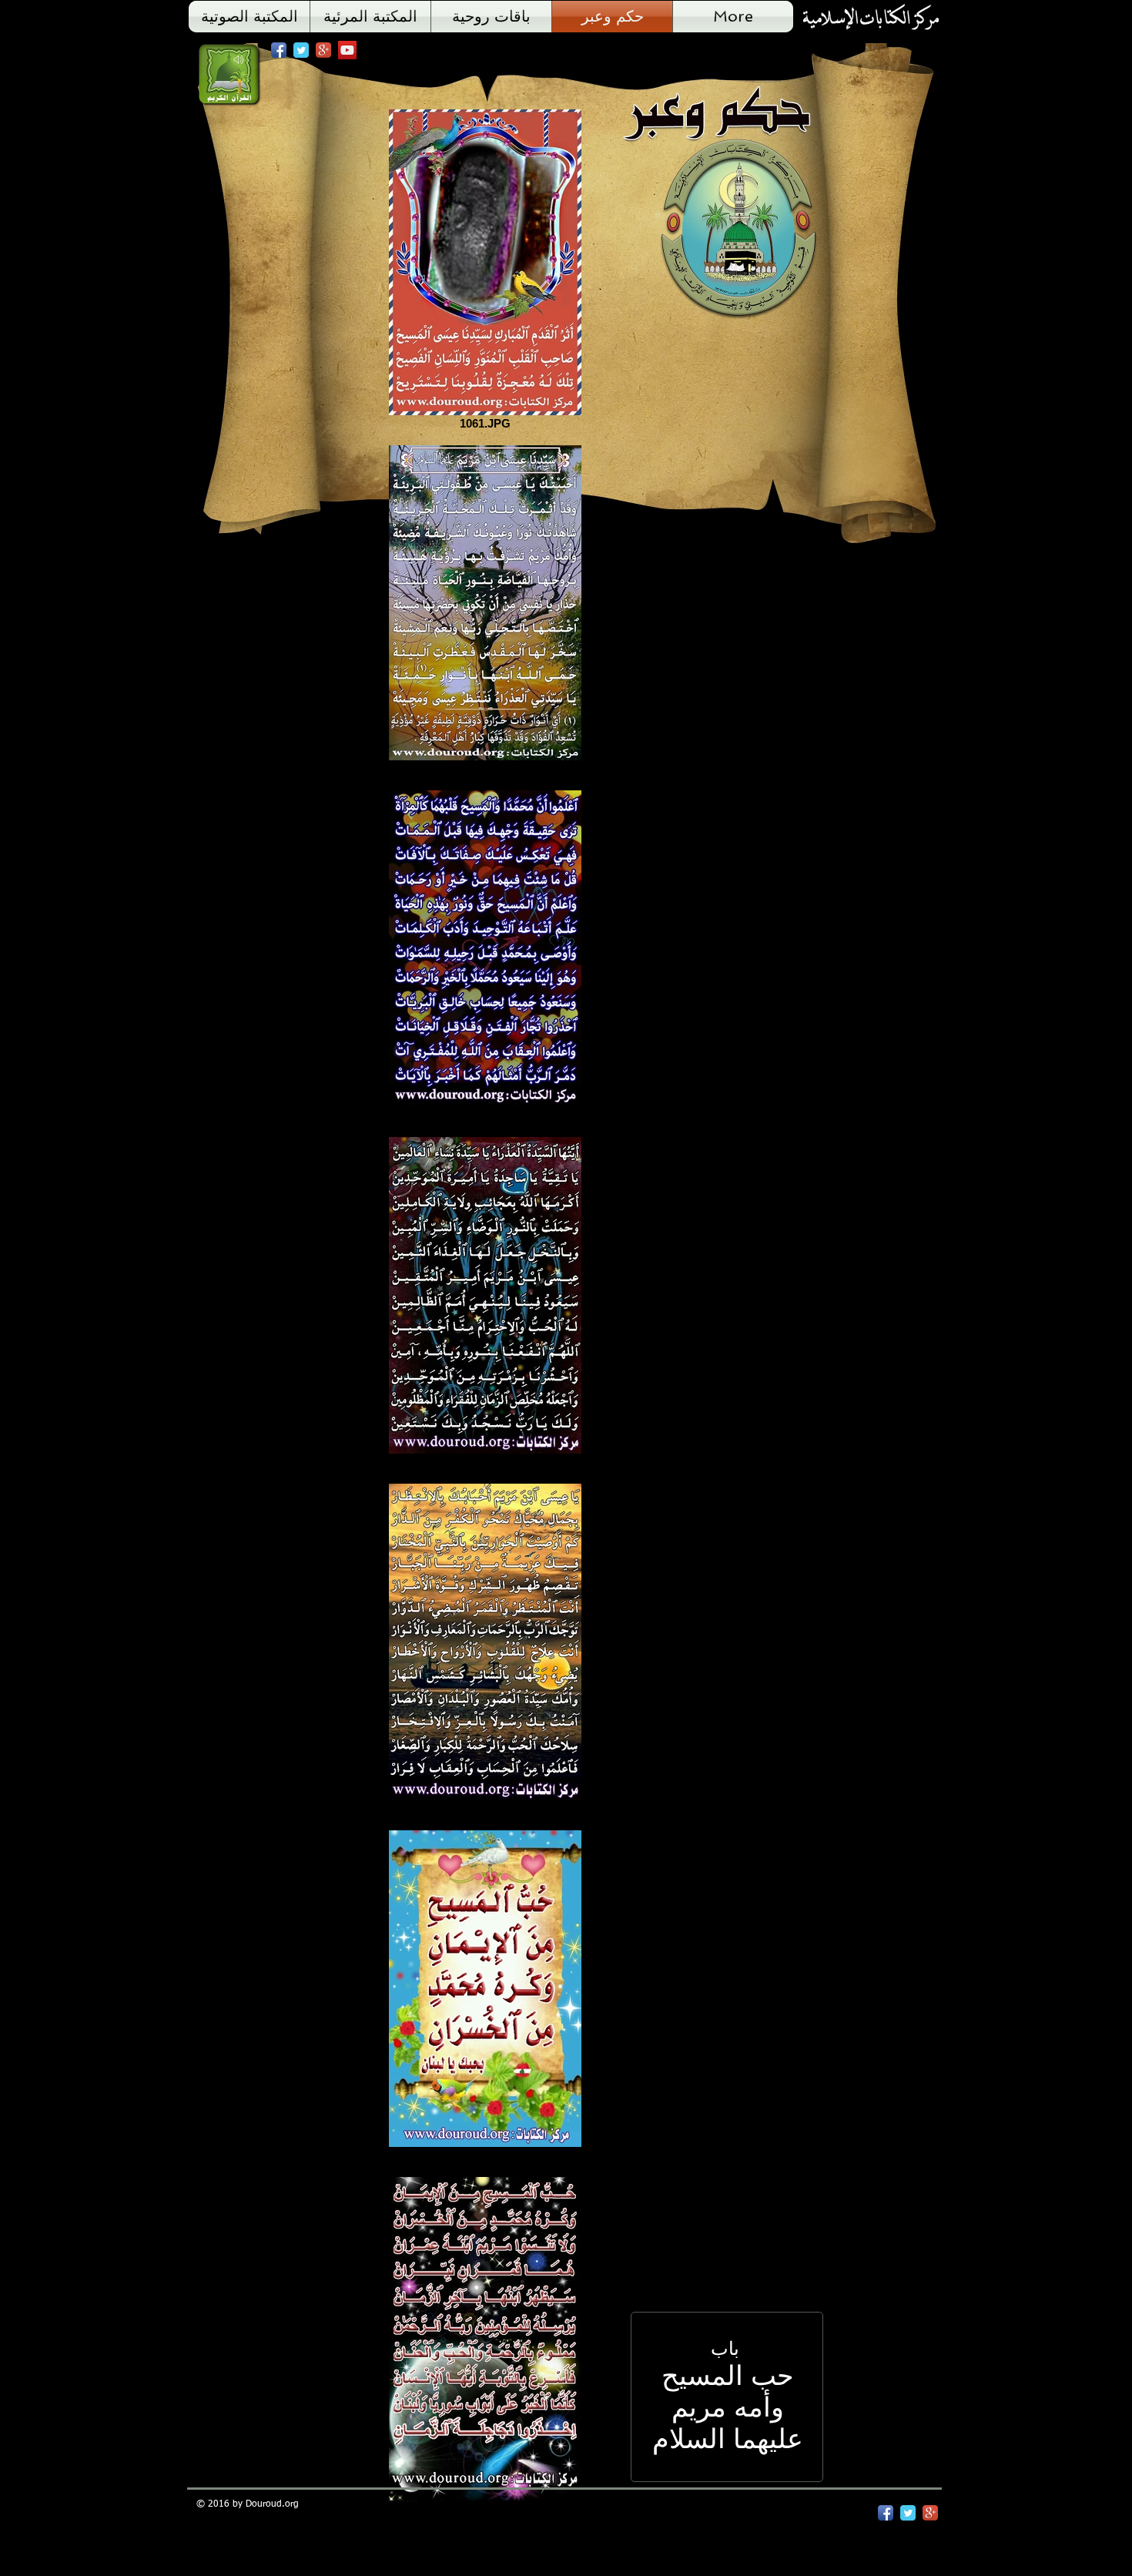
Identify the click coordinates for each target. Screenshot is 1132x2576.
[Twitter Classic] (301, 50)
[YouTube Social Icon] (347, 50)
